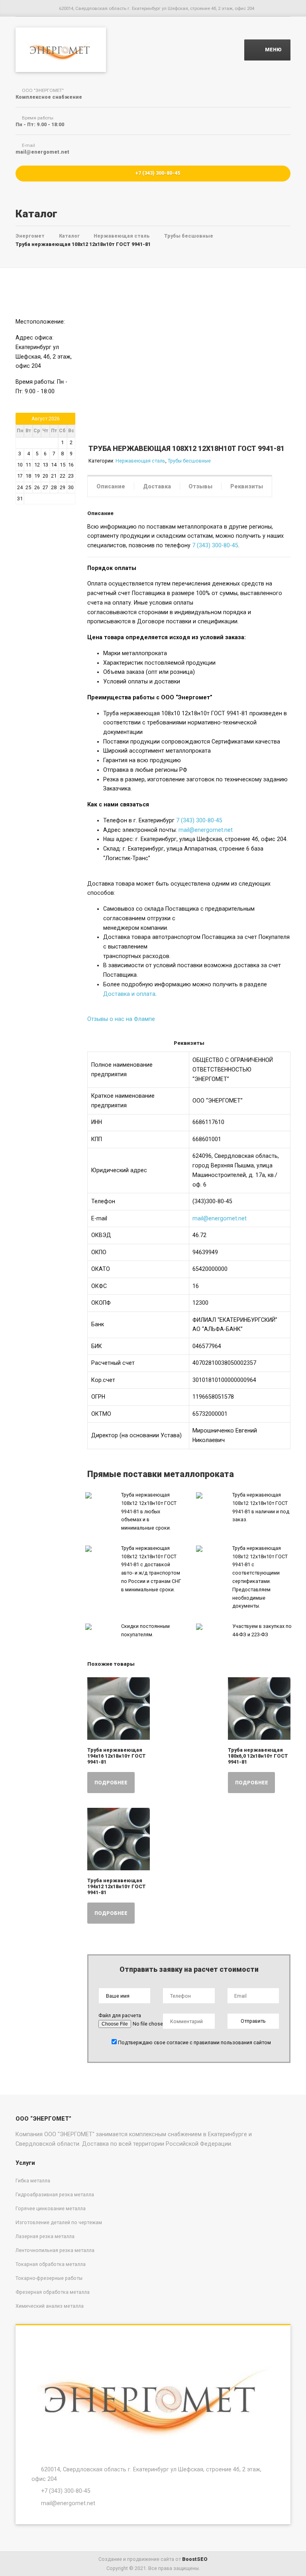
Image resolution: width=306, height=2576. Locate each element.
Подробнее (111, 1783)
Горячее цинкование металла (51, 2208)
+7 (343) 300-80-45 (157, 173)
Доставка (157, 486)
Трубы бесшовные (189, 461)
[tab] (111, 486)
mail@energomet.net (206, 830)
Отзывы (200, 486)
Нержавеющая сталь (140, 461)
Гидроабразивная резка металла (55, 2194)
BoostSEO (195, 2559)
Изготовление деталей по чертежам (59, 2222)
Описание (111, 486)
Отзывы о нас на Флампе (121, 1019)
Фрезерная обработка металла (53, 2292)
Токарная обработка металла (51, 2264)
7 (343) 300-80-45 (215, 545)
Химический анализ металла (50, 2306)
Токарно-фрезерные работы (49, 2278)
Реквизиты (247, 486)
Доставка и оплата (129, 994)
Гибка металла (33, 2181)
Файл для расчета (120, 2015)
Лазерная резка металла (45, 2236)
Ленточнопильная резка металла (55, 2250)
